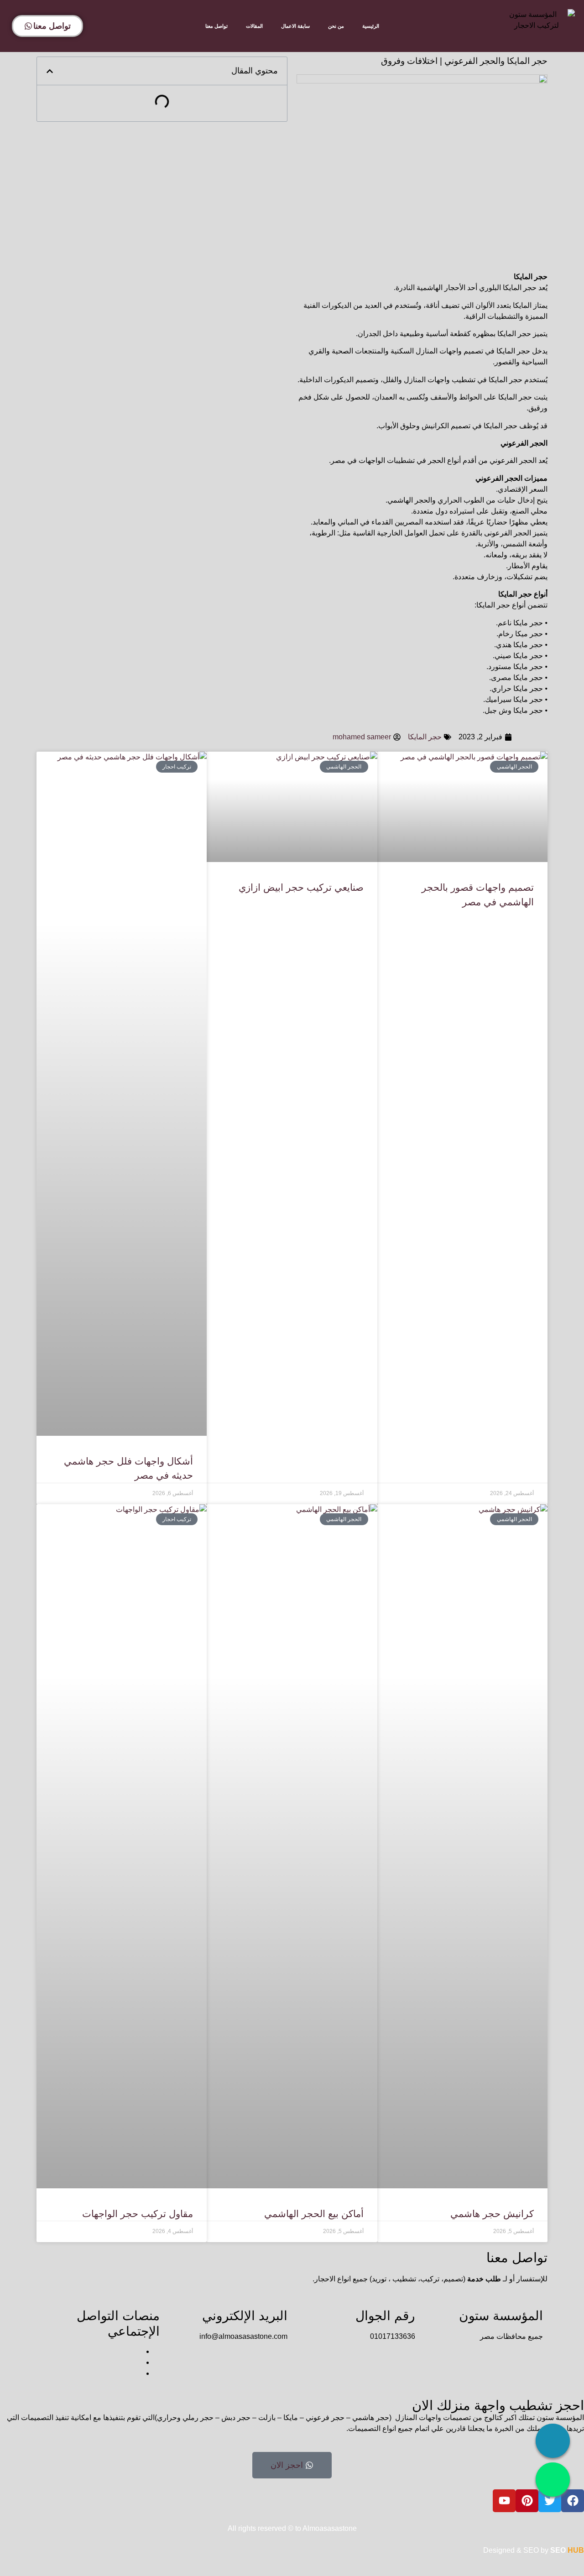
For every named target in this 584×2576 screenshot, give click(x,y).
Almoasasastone (330, 2528)
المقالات (254, 26)
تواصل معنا (216, 26)
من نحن (336, 26)
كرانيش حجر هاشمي (492, 2214)
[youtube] (139, 2373)
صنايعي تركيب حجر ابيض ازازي (301, 887)
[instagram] (139, 2362)
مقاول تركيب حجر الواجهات (138, 2214)
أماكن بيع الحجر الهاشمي (314, 2214)
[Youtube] (504, 2501)
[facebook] (139, 2351)
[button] (50, 71)
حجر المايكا (425, 737)
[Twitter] (550, 2501)
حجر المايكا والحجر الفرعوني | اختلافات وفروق (464, 61)
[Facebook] (573, 2501)
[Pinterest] (527, 2501)
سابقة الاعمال (295, 26)
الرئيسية (371, 26)
